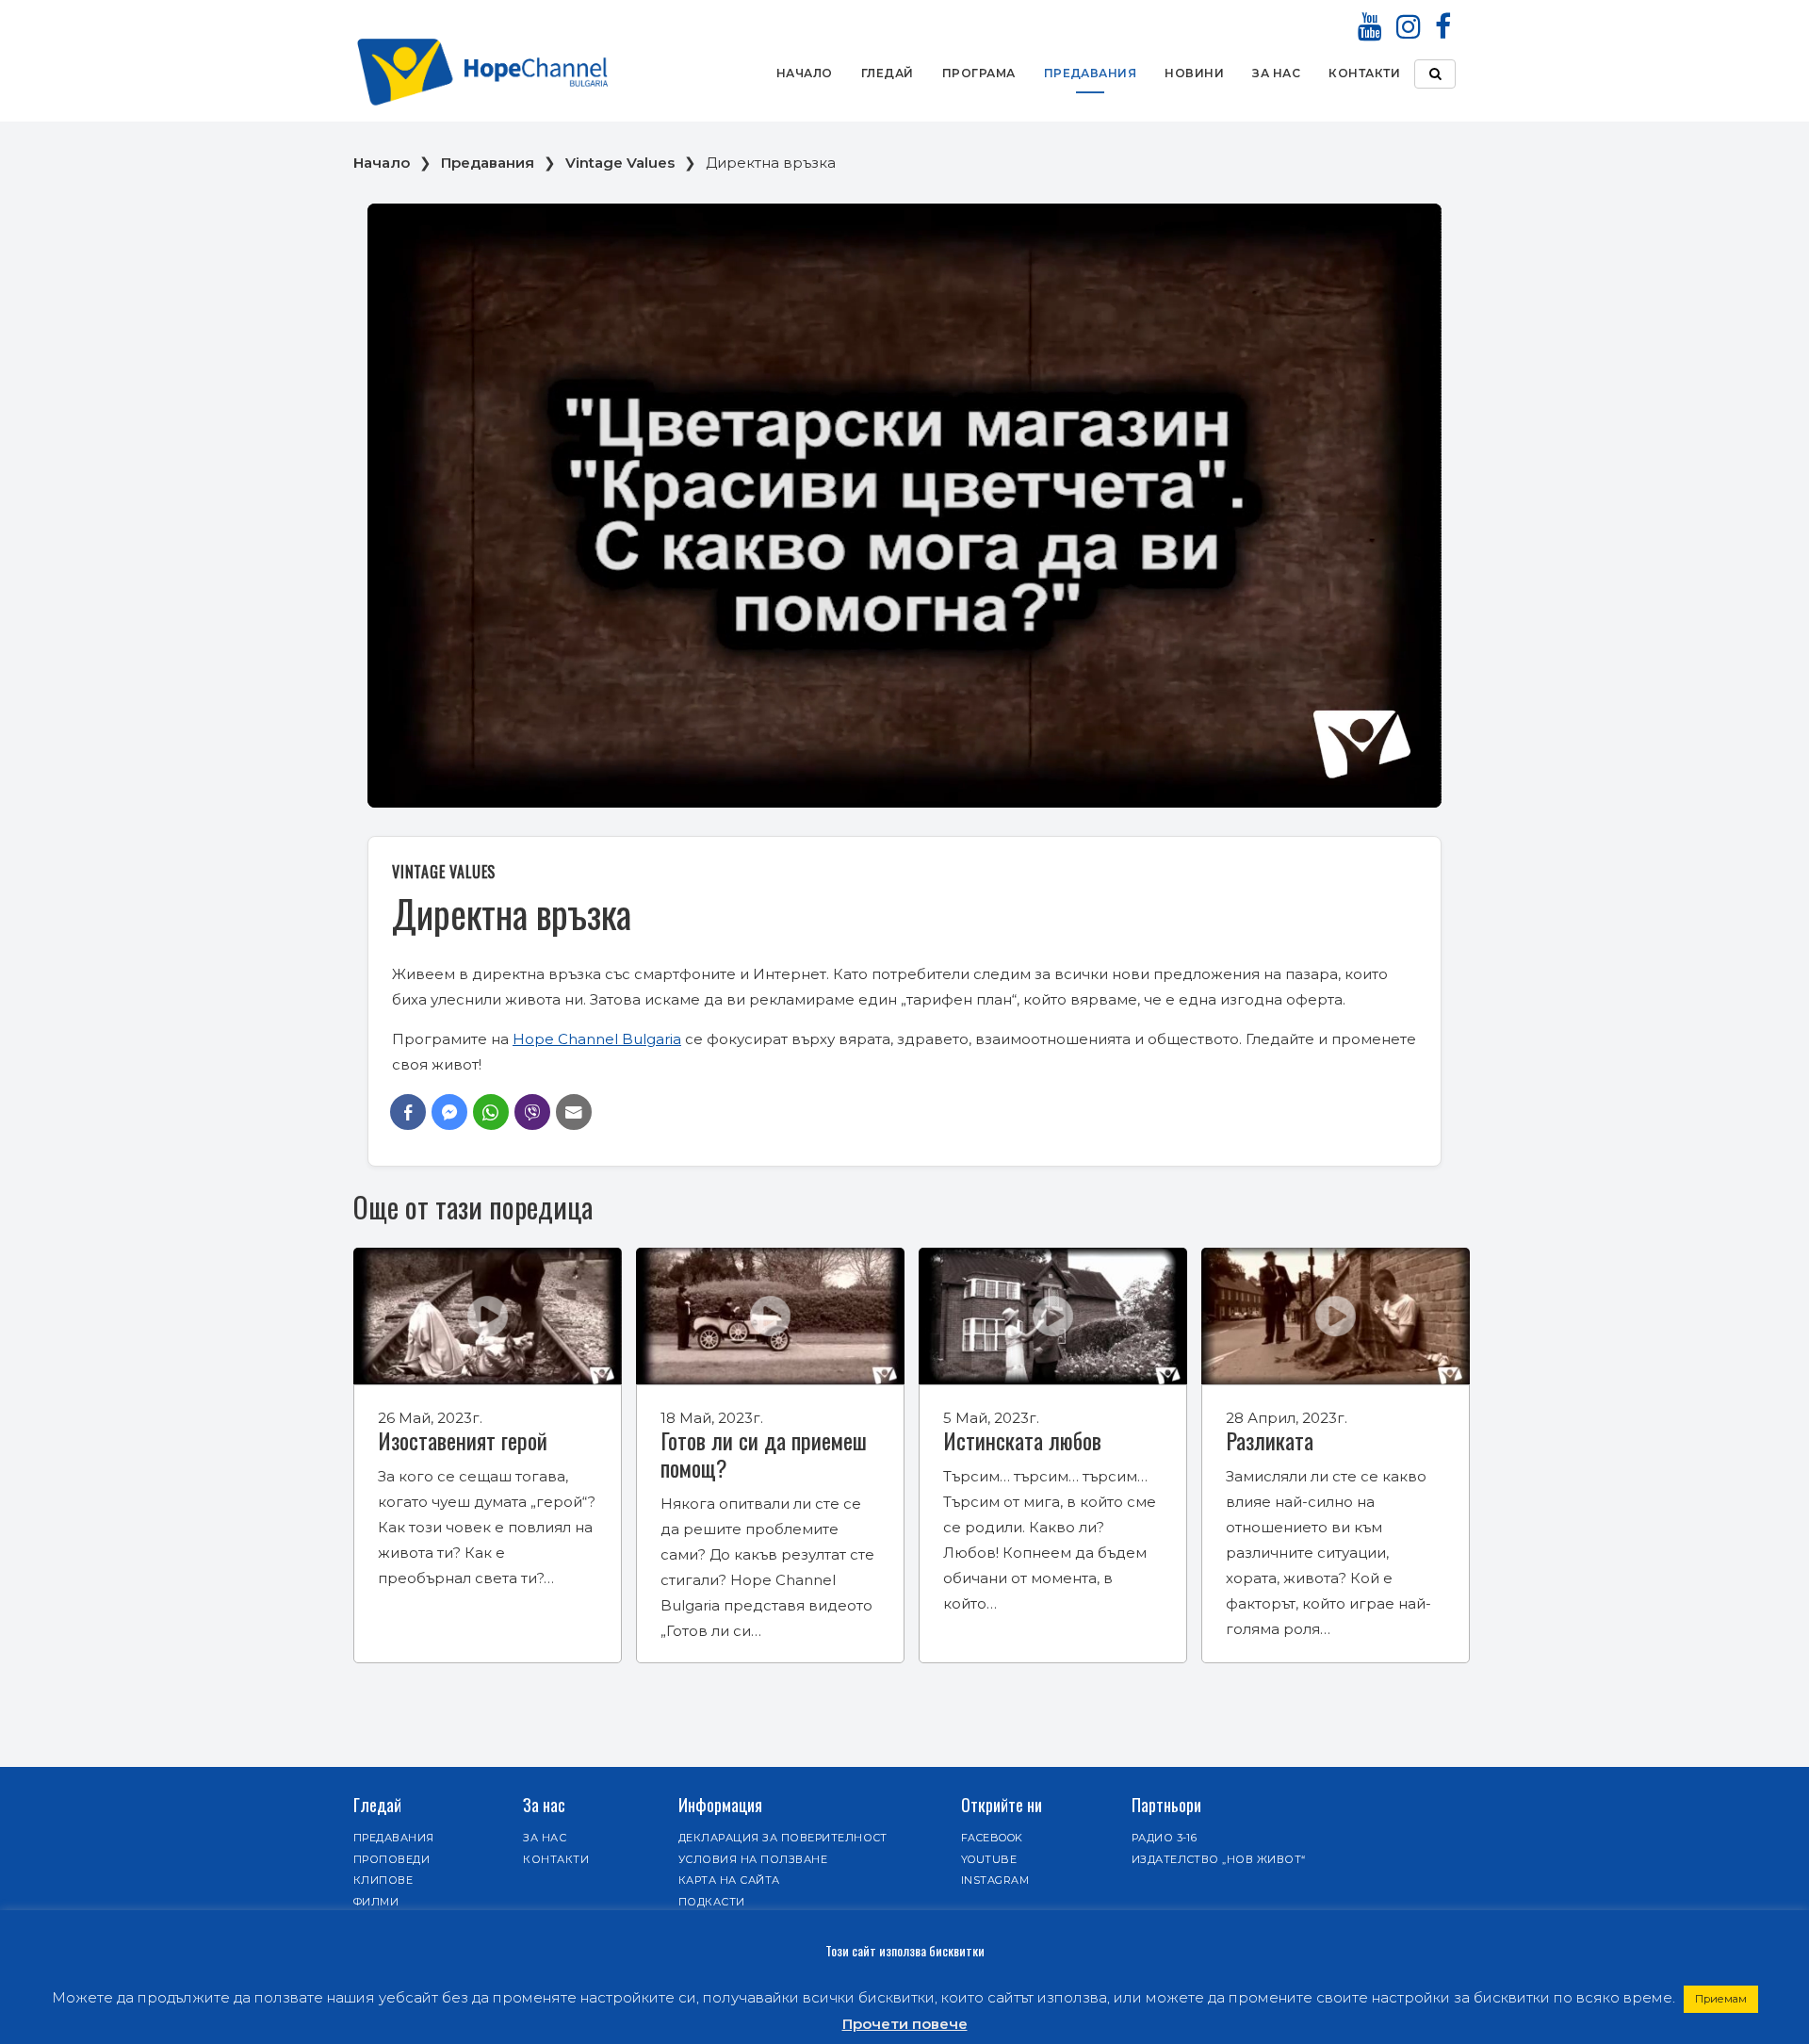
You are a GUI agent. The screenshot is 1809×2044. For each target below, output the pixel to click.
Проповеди (391, 1859)
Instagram (995, 1880)
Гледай (888, 73)
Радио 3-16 (1165, 1838)
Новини (1194, 73)
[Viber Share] (532, 1112)
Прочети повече (905, 2024)
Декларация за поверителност (783, 1838)
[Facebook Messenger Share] (449, 1112)
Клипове (383, 1880)
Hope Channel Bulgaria (597, 1039)
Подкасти (712, 1902)
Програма (979, 73)
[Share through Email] (574, 1112)
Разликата (1270, 1440)
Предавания (1091, 73)
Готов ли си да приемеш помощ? (764, 1454)
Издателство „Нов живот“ (1219, 1859)
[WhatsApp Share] (491, 1112)
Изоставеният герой (463, 1440)
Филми (376, 1902)
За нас (1276, 73)
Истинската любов (1022, 1440)
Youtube (989, 1859)
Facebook (992, 1838)
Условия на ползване (753, 1859)
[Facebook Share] (408, 1112)
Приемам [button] (1721, 1999)
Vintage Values (620, 163)
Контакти (1364, 73)
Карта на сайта (729, 1880)
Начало (805, 73)
